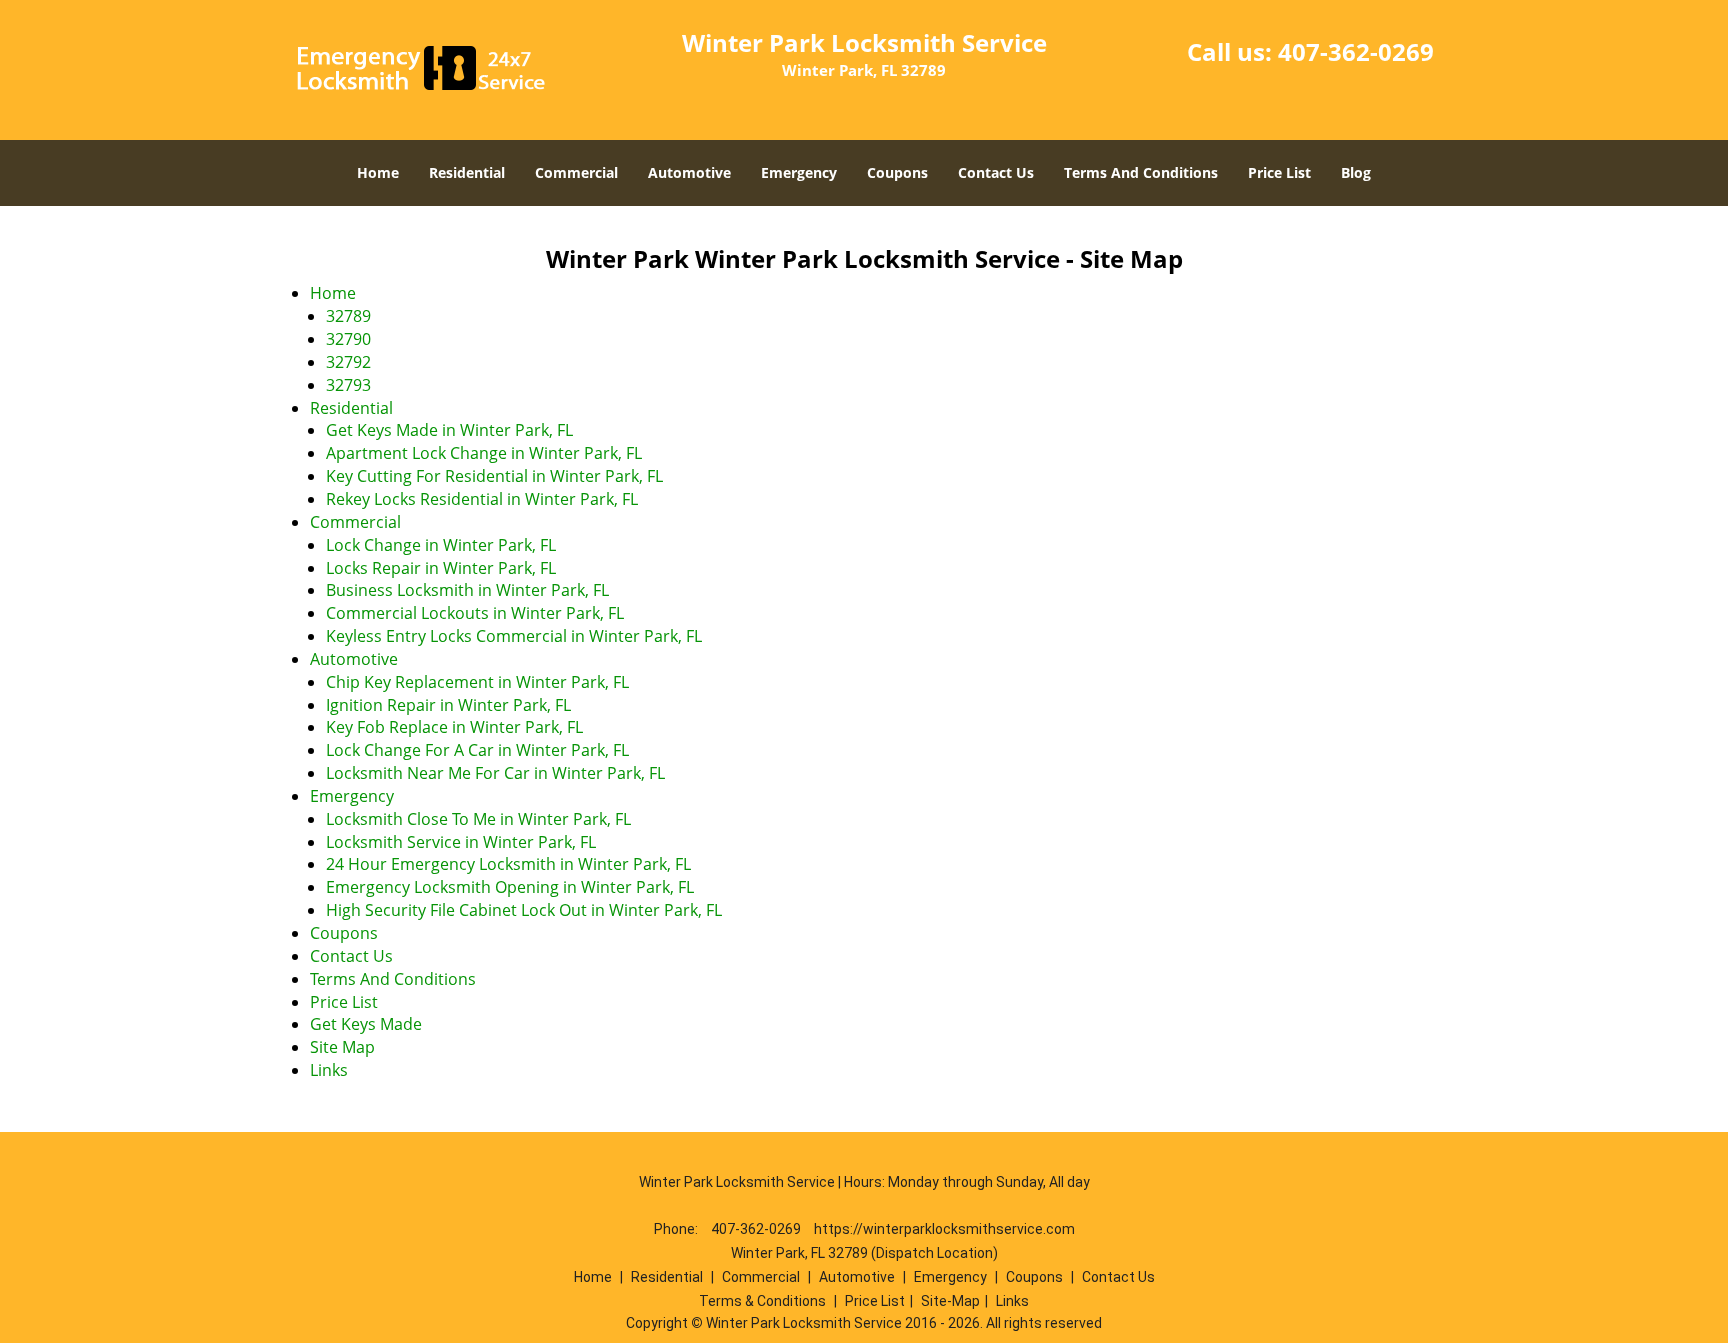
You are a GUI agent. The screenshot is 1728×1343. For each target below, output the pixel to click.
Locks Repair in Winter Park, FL (441, 568)
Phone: (677, 1229)
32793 (348, 385)
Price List (1279, 172)
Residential (467, 172)
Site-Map (950, 1301)
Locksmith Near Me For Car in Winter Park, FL (495, 773)
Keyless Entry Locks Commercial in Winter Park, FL (514, 636)
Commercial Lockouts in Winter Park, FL (475, 613)
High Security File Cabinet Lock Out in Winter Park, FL (524, 910)
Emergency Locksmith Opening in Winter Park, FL (510, 887)
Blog (1356, 172)
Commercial (576, 172)
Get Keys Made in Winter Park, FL (449, 430)
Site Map (342, 1047)
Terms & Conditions (762, 1301)
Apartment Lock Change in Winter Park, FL (484, 453)
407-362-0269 (1356, 51)
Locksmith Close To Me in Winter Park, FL (478, 819)
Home (378, 172)
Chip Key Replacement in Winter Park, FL (477, 682)
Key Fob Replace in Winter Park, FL (454, 727)
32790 (348, 339)
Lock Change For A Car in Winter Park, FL (477, 750)
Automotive (689, 172)
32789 (348, 316)
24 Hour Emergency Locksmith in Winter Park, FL (508, 864)
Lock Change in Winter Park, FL (441, 545)
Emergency (799, 172)
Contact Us (996, 172)
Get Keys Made (366, 1024)
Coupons (897, 172)
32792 (348, 362)
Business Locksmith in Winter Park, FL (467, 590)
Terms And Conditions (1141, 172)
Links (329, 1070)
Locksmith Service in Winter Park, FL (461, 842)
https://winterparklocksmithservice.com (944, 1229)
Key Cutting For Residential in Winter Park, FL (494, 476)
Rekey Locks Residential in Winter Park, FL (482, 499)
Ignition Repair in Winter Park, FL (448, 705)
